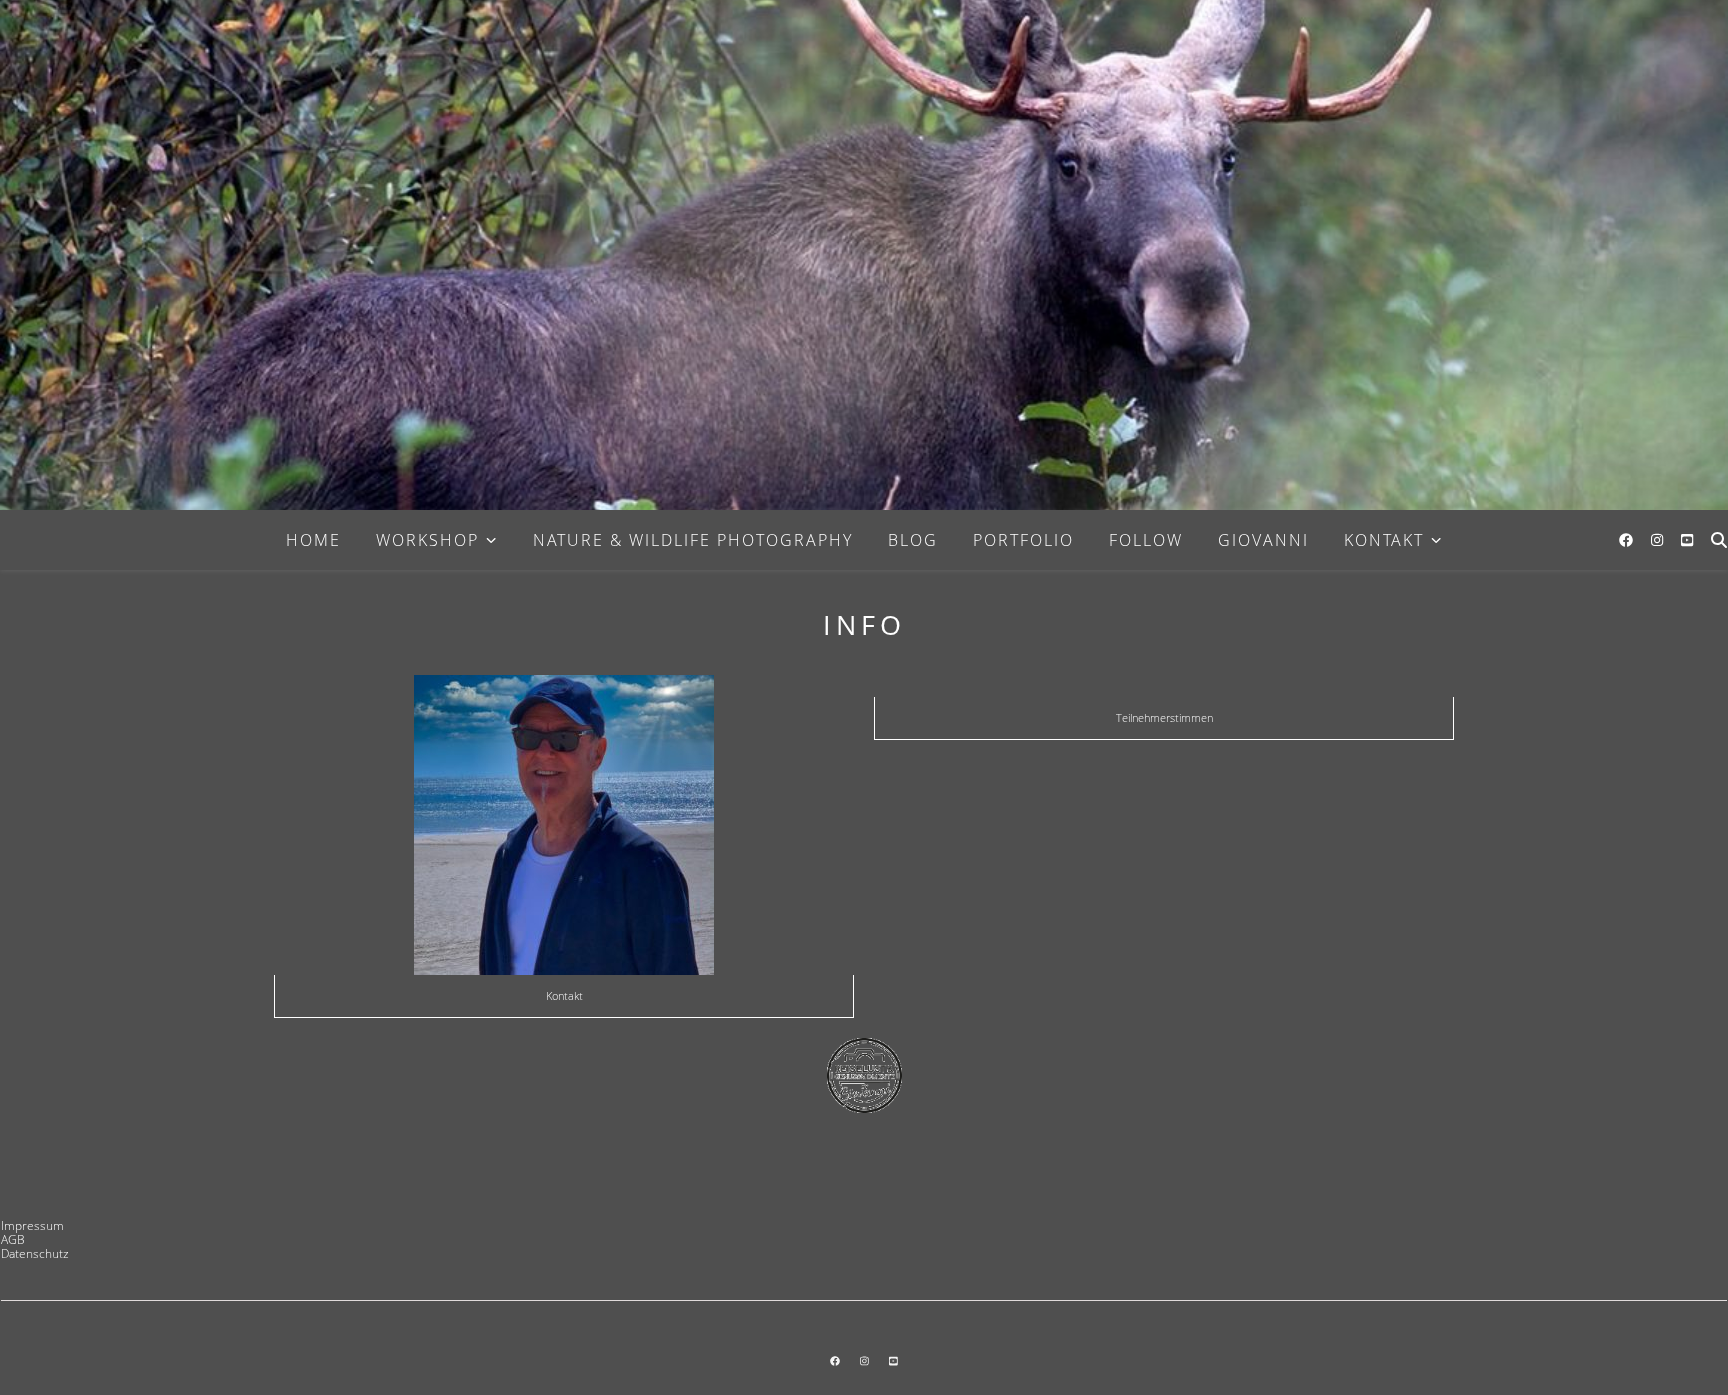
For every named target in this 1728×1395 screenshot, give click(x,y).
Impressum (32, 1225)
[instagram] (1659, 539)
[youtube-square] (1687, 539)
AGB (13, 1239)
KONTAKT (1384, 540)
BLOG (913, 540)
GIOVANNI (1263, 540)
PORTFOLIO (1023, 540)
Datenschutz (35, 1253)
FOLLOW (1146, 540)
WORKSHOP (427, 540)
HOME (313, 540)
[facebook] (1628, 539)
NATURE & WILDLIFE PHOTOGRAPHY (693, 540)
